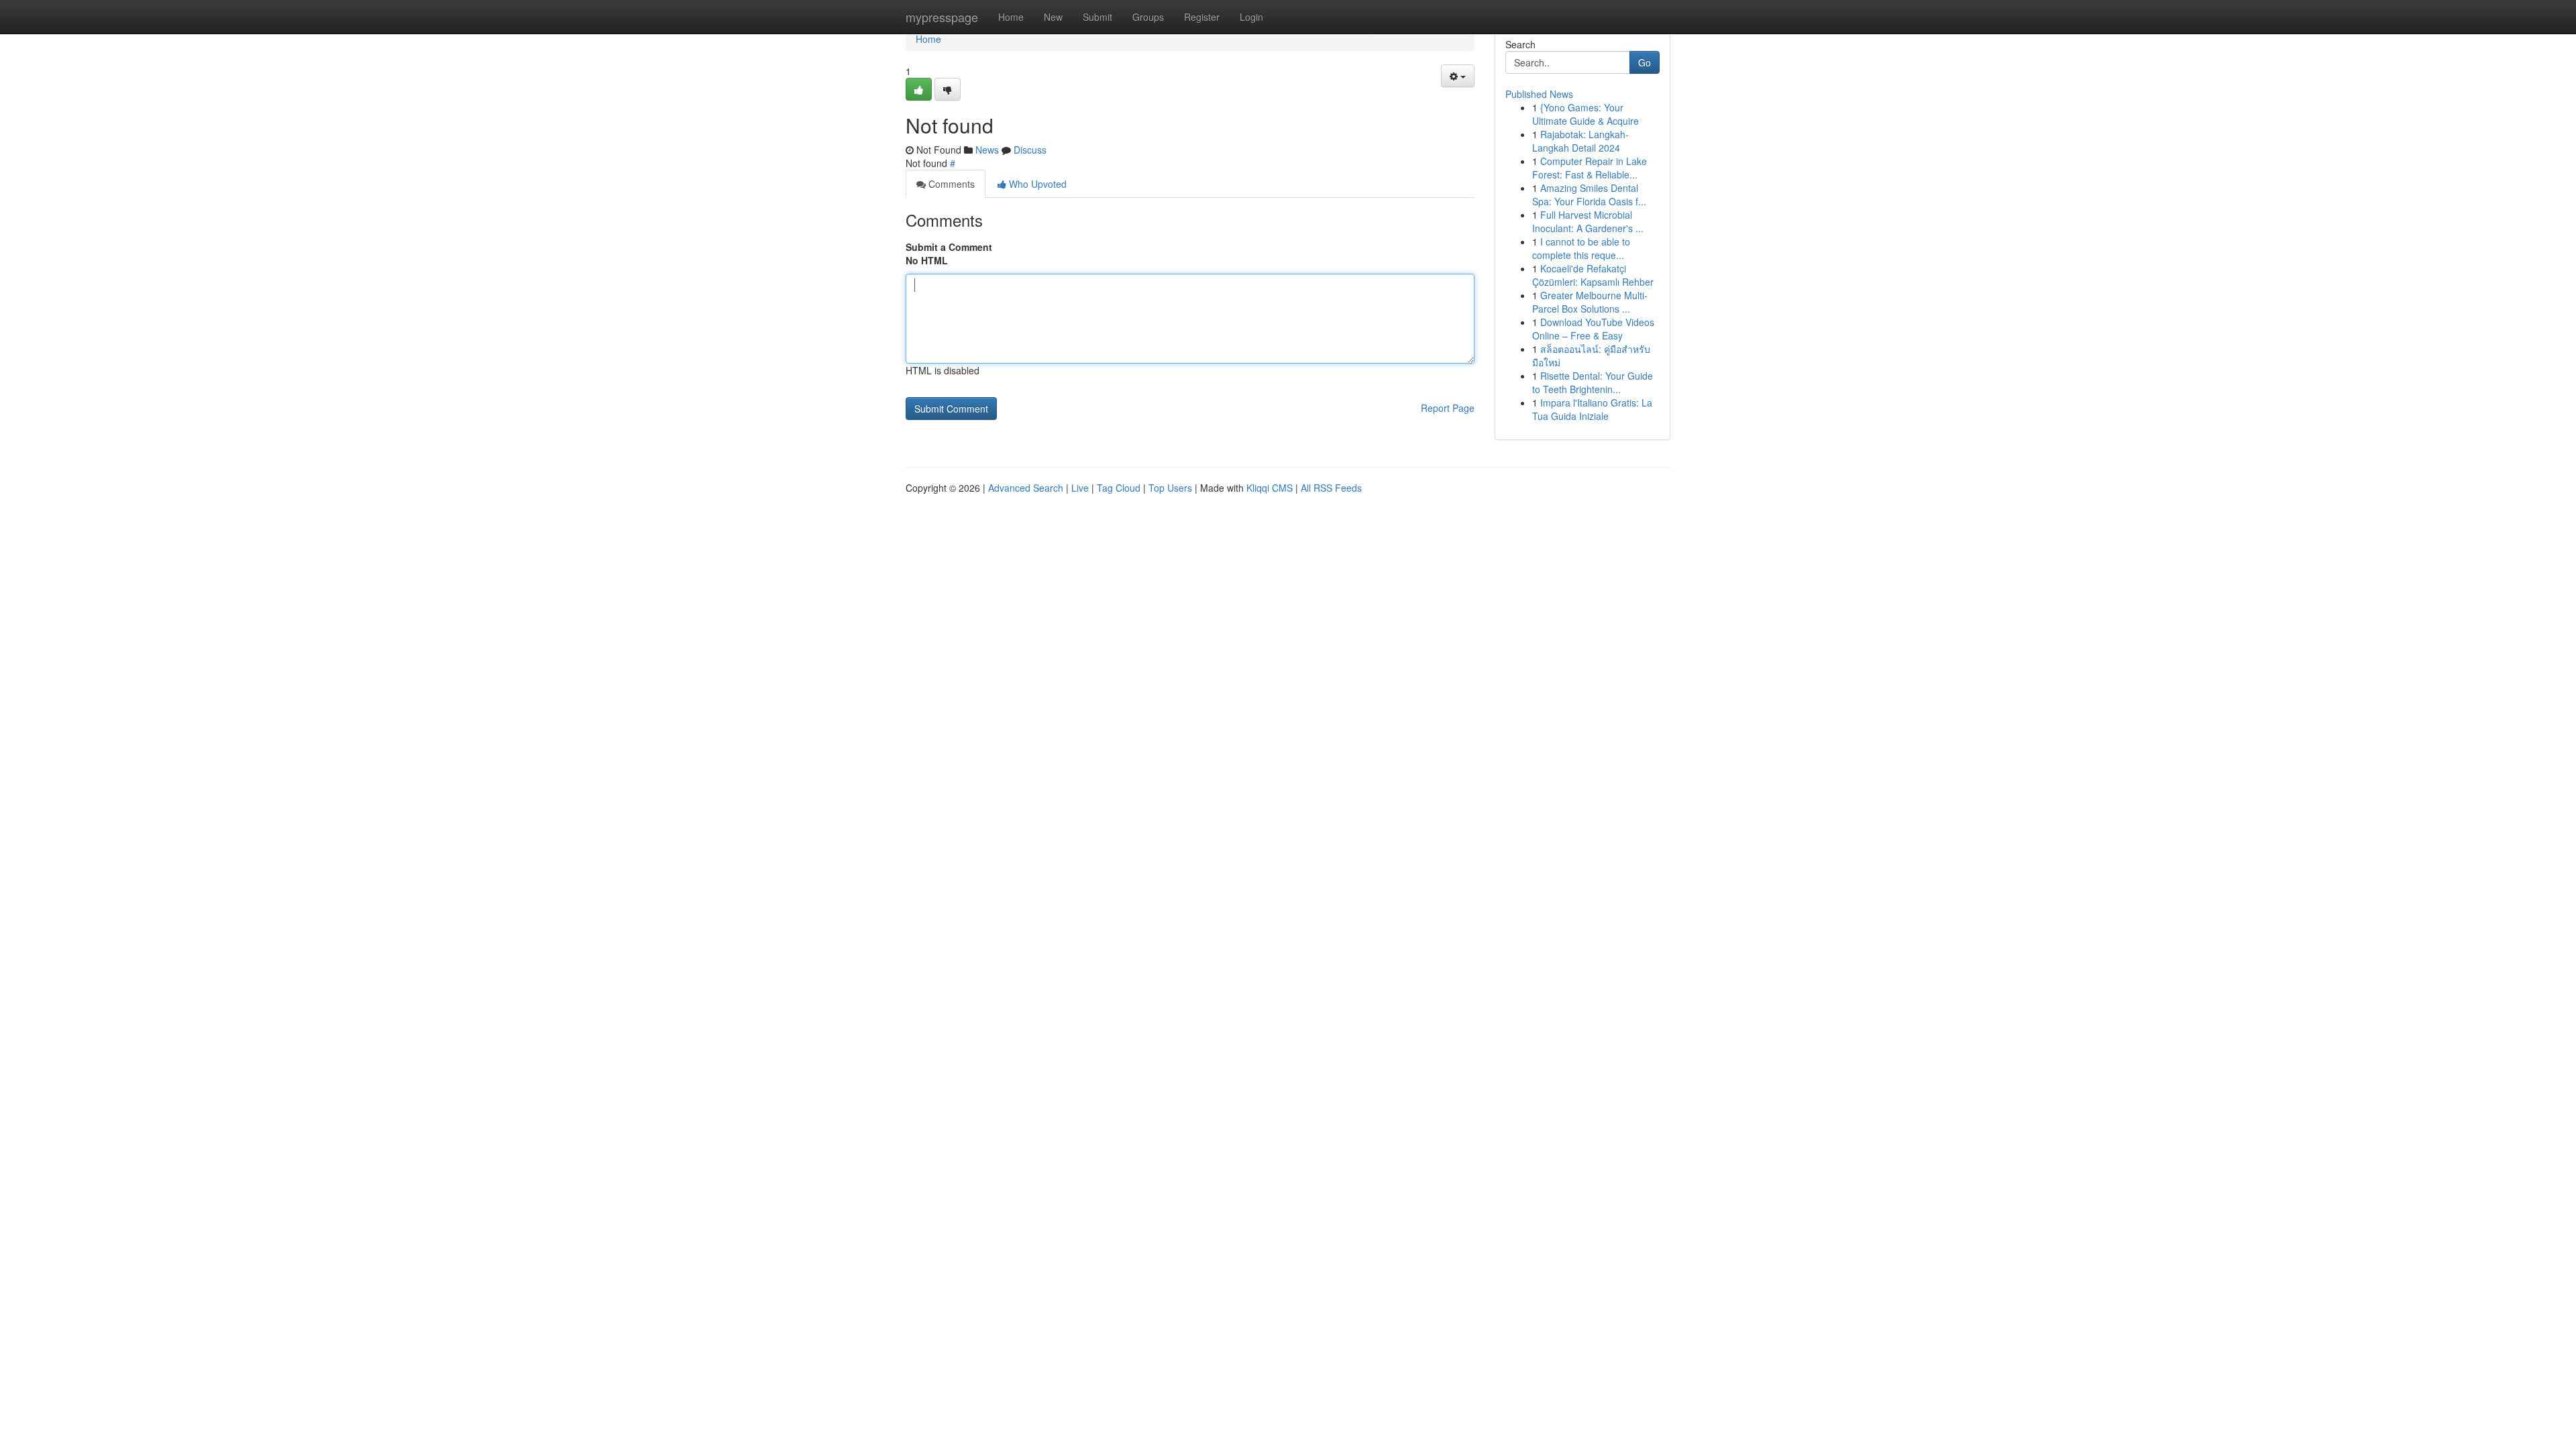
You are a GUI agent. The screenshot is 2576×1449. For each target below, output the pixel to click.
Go (1645, 62)
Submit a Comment (949, 247)
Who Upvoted (1036, 184)
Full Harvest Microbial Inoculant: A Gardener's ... (1588, 221)
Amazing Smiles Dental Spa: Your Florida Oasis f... (1589, 195)
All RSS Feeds (1331, 488)
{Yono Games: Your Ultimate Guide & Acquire (1586, 114)
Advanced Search (1026, 488)
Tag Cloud (1119, 488)
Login (1251, 17)
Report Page (1448, 408)
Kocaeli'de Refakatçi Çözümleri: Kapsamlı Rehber (1593, 275)
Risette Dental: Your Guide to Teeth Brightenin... (1593, 382)
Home (1011, 17)
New (1053, 17)
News (987, 150)
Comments (950, 184)
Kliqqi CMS (1270, 488)
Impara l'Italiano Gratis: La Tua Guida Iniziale (1592, 409)
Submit (1097, 17)
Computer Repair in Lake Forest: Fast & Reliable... (1590, 168)
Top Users (1170, 488)
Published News (1539, 94)
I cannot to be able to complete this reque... (1581, 248)
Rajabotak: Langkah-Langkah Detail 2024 (1580, 141)
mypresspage (942, 17)
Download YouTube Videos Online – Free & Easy (1593, 329)
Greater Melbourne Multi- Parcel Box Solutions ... (1590, 302)
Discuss (1030, 150)
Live (1080, 488)
